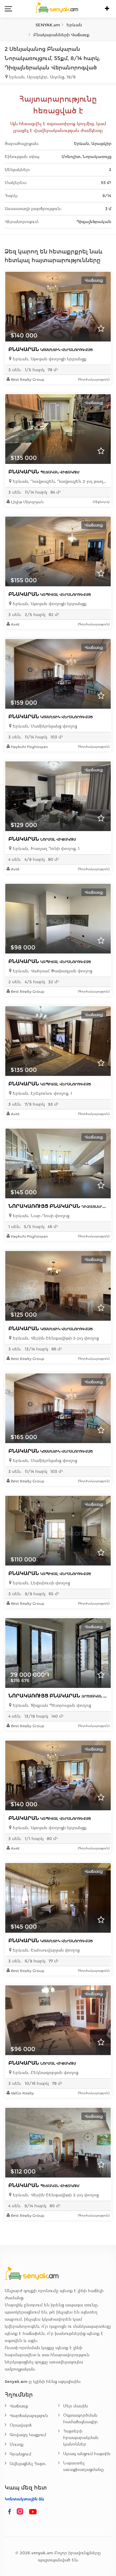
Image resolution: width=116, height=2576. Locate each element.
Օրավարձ (21, 2425)
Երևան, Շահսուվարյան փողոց (45, 1950)
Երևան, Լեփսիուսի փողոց (41, 1583)
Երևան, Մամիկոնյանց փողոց (44, 726)
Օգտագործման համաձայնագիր (80, 2419)
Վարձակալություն (29, 2416)
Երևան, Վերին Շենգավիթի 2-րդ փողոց (55, 1338)
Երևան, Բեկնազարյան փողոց (45, 2073)
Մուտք (17, 2444)
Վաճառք (19, 2406)
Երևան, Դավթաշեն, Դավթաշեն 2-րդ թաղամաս (60, 481)
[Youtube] (33, 2512)
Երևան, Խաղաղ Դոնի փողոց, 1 (45, 849)
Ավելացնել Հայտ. (28, 2464)
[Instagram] (21, 2512)
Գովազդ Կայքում (28, 2435)
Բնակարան (51, 349)
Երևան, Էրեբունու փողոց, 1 (42, 1093)
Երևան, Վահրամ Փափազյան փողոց (52, 971)
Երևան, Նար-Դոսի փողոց (40, 1216)
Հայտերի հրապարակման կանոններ (81, 2438)
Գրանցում (20, 2454)
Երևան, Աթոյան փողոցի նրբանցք (49, 359)
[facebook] (10, 2512)
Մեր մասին (75, 2406)
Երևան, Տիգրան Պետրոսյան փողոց (51, 1705)
